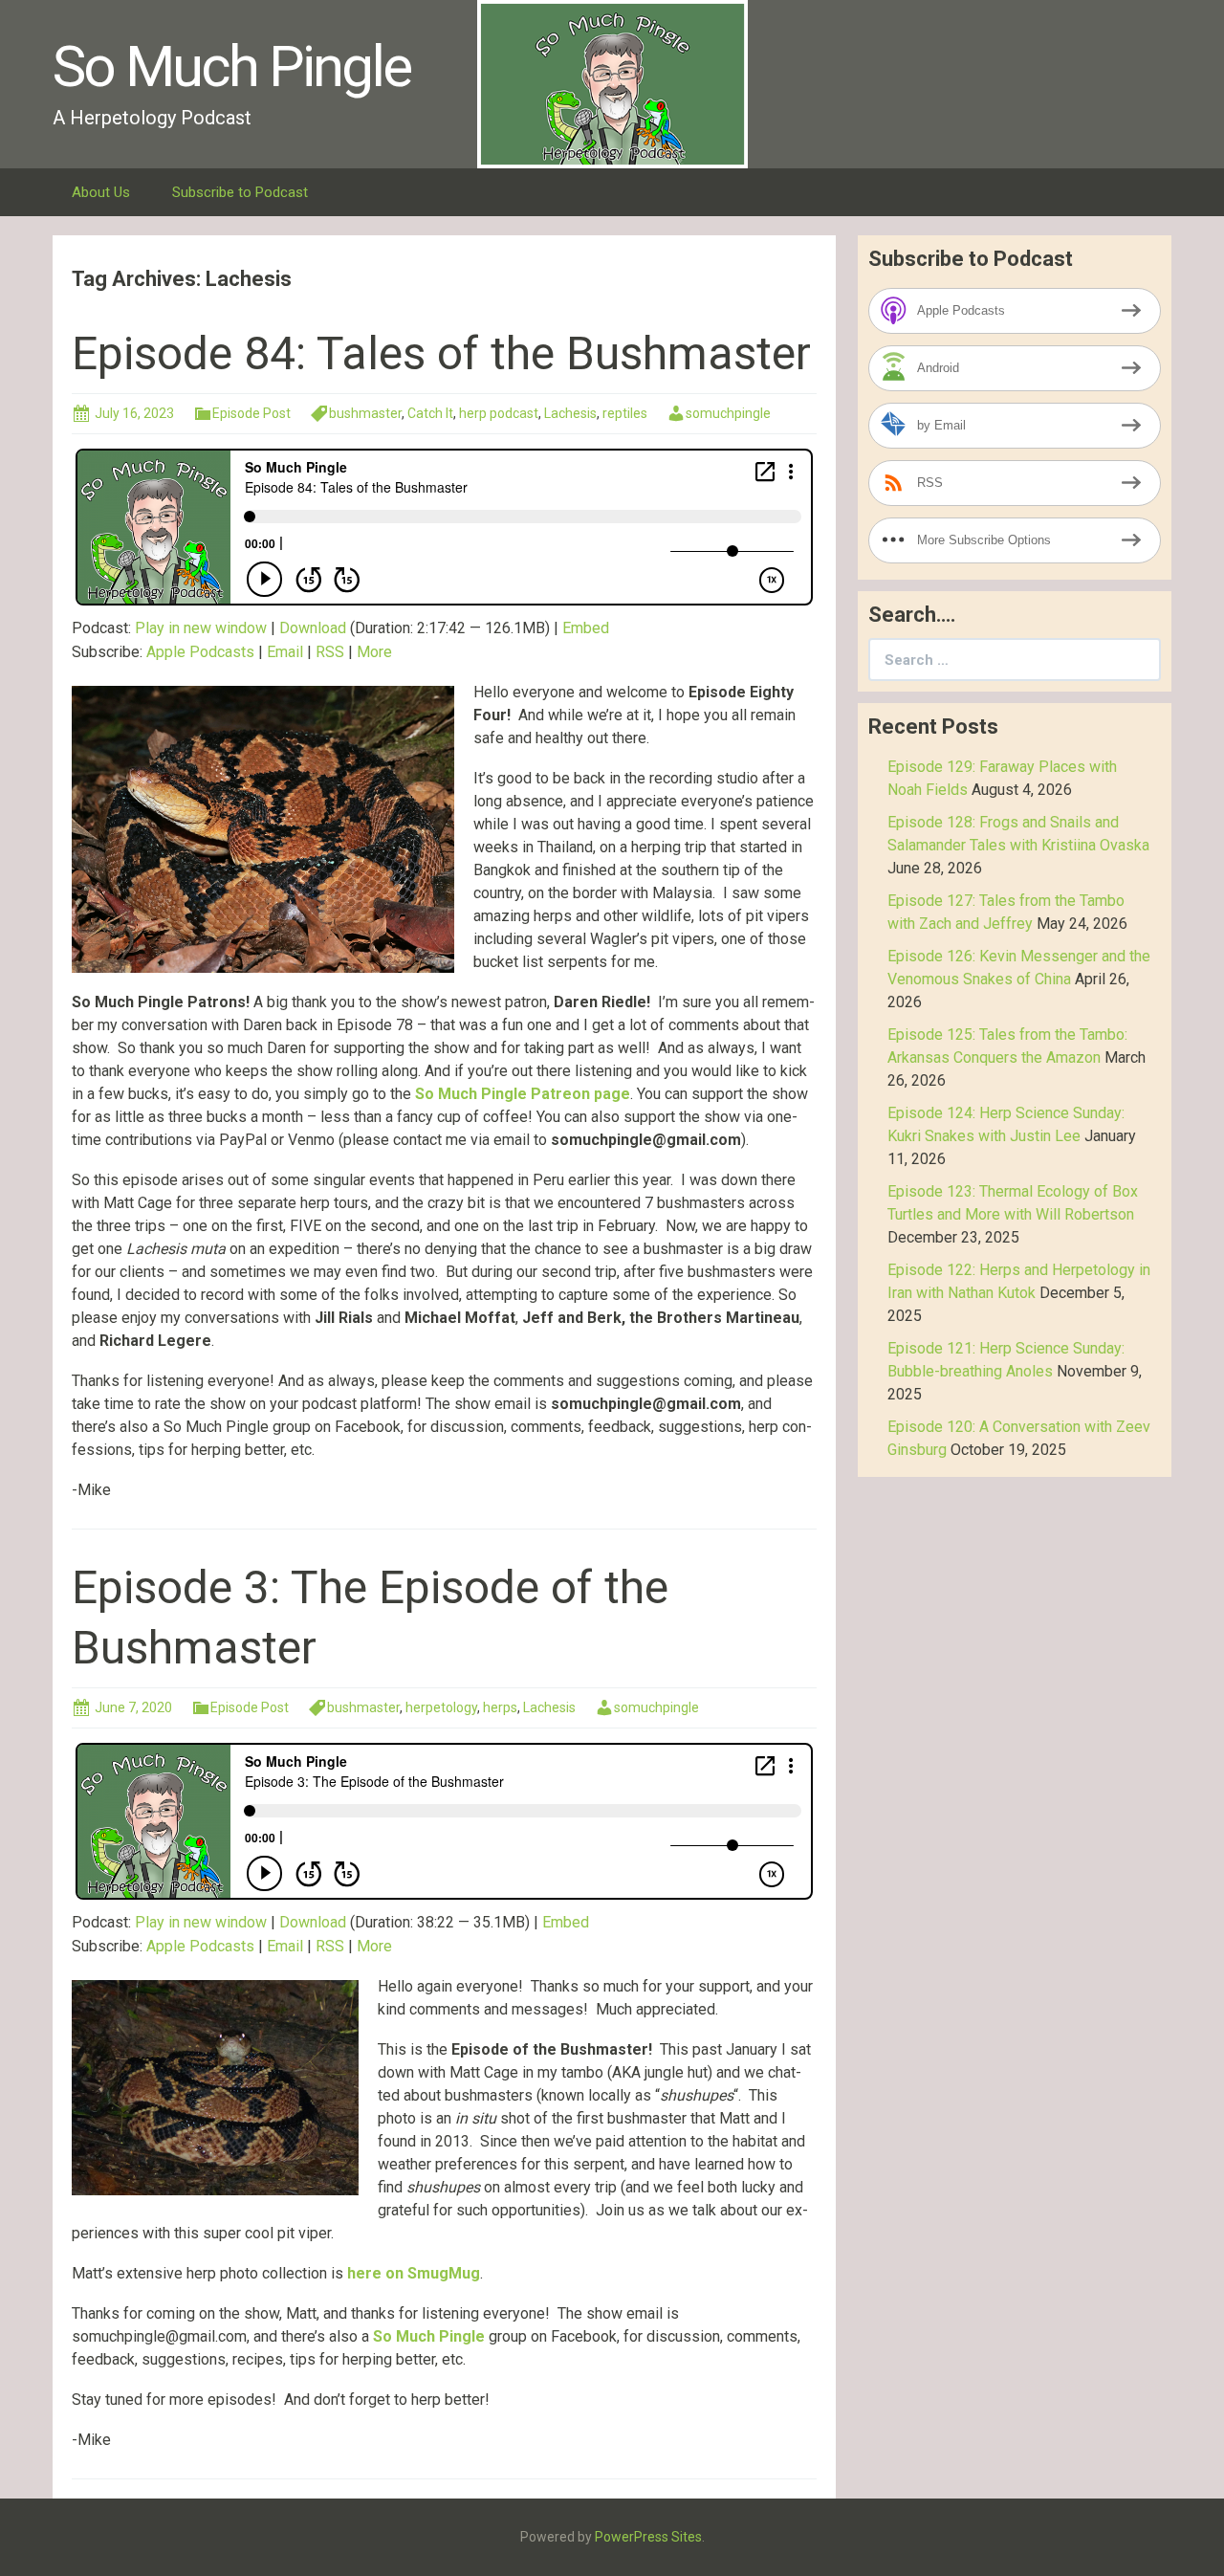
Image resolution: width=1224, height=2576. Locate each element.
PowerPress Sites (648, 2537)
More (374, 652)
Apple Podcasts (200, 652)
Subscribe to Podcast (240, 192)
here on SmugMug (414, 2273)
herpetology (441, 1707)
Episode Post (251, 413)
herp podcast (499, 413)
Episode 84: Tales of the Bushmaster (441, 353)
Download (313, 628)
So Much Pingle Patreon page (523, 1094)
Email (285, 652)
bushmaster (365, 413)
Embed (586, 628)
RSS (330, 652)
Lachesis (570, 413)
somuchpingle (728, 413)
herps (500, 1707)
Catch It (430, 413)
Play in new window (201, 628)
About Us (101, 192)
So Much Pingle (429, 2336)
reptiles (625, 413)
